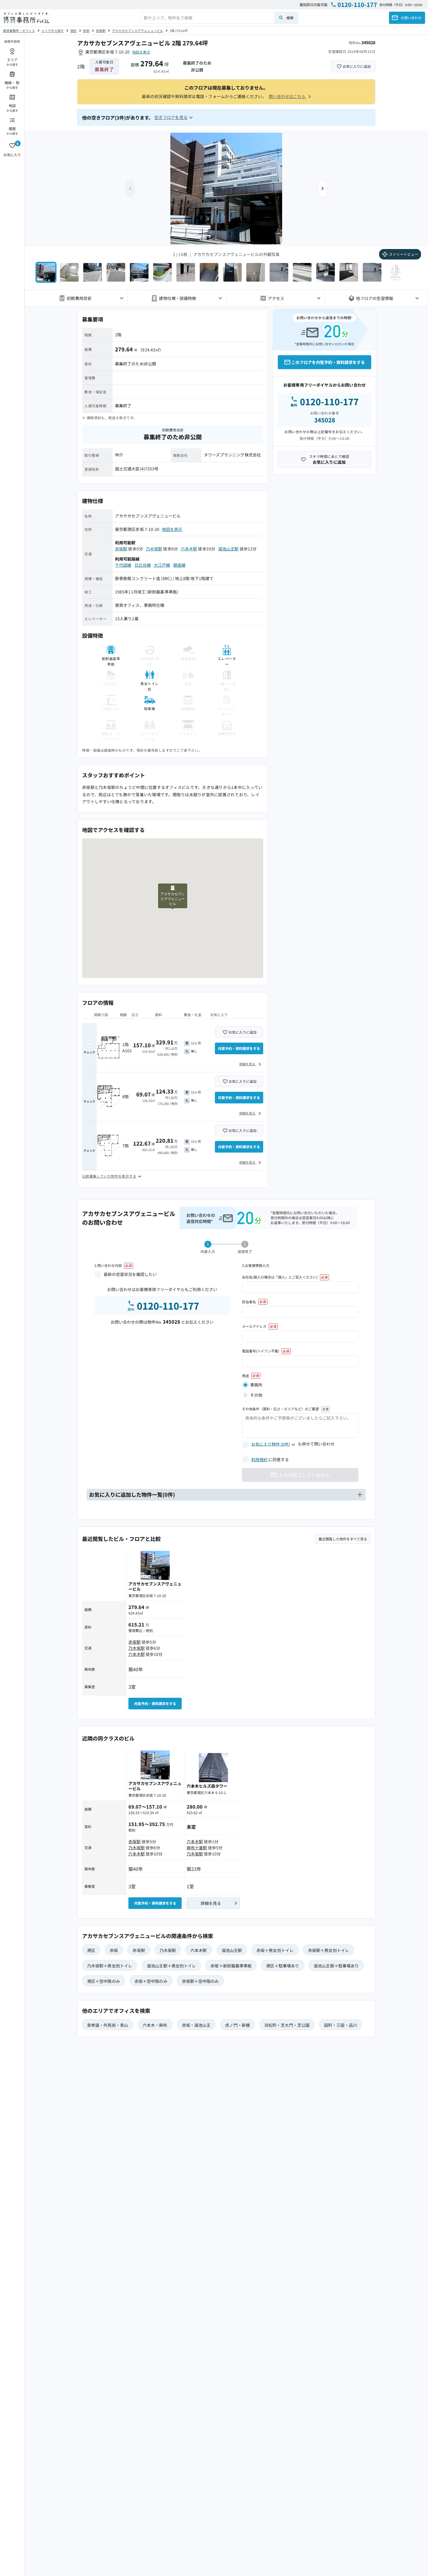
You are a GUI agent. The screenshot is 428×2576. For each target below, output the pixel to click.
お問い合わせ (411, 18)
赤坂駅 (101, 31)
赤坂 (86, 31)
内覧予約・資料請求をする (239, 1048)
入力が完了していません (304, 1475)
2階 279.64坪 (179, 31)
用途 (245, 1376)
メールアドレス (254, 1326)
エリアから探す (53, 31)
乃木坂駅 (154, 549)
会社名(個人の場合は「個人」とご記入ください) (280, 1277)
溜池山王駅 (228, 549)
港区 (73, 31)
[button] (323, 189)
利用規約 (259, 1459)
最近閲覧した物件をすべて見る (343, 1539)
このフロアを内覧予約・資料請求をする (328, 362)
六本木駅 (189, 549)
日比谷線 (143, 565)
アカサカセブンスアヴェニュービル (137, 31)
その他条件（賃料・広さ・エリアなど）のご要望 (280, 1409)
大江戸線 (162, 565)
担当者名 (249, 1302)
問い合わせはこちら (288, 96)
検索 (290, 18)
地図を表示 (141, 52)
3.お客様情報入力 (256, 1265)
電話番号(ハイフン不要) (261, 1351)
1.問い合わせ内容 (108, 1265)
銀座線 (179, 565)
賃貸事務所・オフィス (19, 31)
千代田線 (123, 565)
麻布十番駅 (197, 1848)
